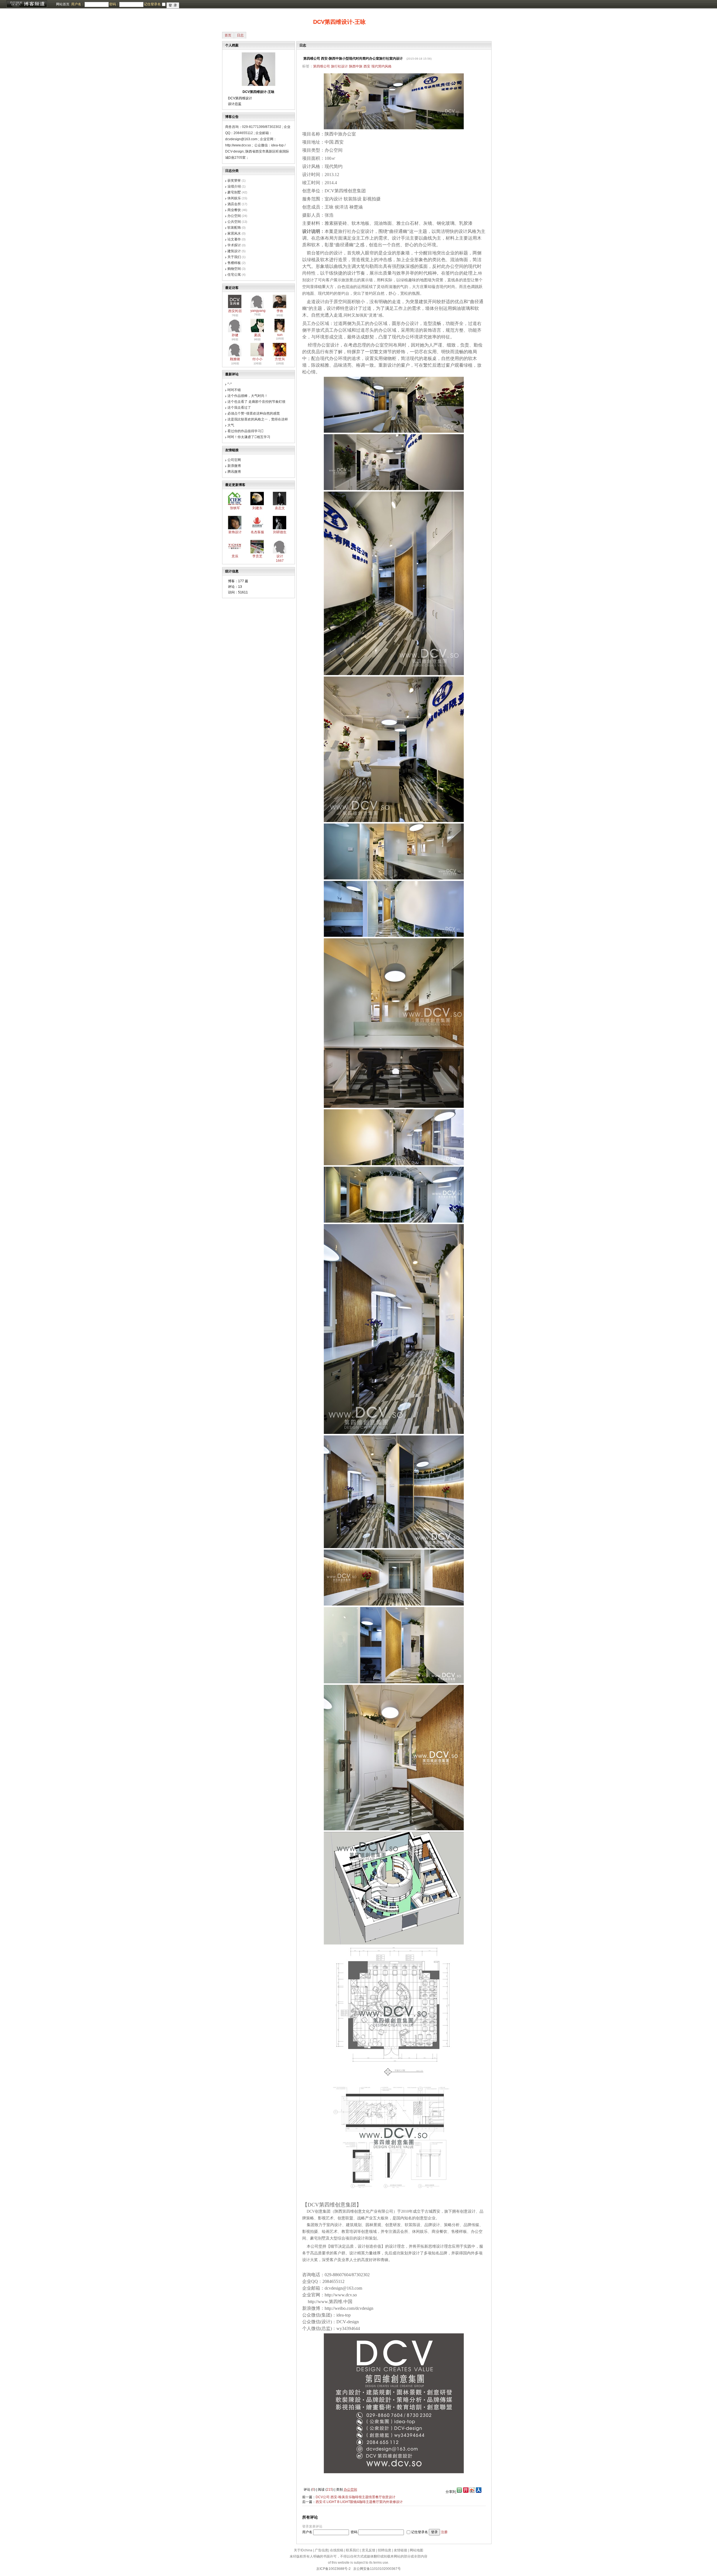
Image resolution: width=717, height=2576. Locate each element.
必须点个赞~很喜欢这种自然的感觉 (254, 413)
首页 (228, 35)
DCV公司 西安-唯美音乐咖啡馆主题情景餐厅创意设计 (356, 2497)
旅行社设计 (339, 66)
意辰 (235, 556)
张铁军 (235, 508)
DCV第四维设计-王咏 (339, 22)
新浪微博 (234, 466)
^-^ (230, 384)
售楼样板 (234, 263)
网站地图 (416, 2550)
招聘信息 (385, 2550)
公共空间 (234, 222)
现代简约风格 (381, 66)
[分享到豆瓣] (459, 2492)
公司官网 (234, 460)
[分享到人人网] (479, 2492)
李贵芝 (257, 556)
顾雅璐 (235, 359)
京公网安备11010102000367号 (377, 2569)
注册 (444, 2532)
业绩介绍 (234, 186)
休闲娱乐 (234, 198)
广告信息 (322, 2550)
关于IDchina (303, 2550)
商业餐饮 (234, 210)
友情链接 (401, 2550)
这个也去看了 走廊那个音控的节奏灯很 (256, 402)
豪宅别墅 (234, 192)
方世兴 (280, 359)
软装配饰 (234, 228)
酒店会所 (234, 204)
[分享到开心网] (466, 2492)
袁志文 (280, 508)
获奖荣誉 (234, 181)
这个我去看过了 (239, 408)
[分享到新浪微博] (472, 2492)
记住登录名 (420, 2532)
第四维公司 (322, 66)
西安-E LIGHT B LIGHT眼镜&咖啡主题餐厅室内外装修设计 (359, 2502)
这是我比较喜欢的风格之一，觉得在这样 (258, 419)
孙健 (235, 335)
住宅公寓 (234, 275)
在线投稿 (337, 2550)
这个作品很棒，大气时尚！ (248, 396)
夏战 (257, 335)
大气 (231, 425)
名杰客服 (257, 532)
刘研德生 (280, 532)
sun (280, 335)
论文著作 (234, 239)
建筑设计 (234, 251)
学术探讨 (234, 245)
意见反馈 (369, 2550)
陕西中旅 (356, 66)
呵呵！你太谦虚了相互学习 (249, 437)
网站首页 (63, 4)
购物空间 (234, 269)
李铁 (280, 311)
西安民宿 (235, 311)
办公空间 (234, 216)
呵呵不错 (234, 390)
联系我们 (353, 2550)
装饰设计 (235, 532)
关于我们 (234, 257)
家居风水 (234, 233)
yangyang (258, 311)
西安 (367, 66)
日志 (240, 35)
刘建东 (257, 508)
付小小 (257, 359)
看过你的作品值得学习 (245, 431)
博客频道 (27, 4)
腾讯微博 (234, 472)
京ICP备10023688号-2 (333, 2569)
